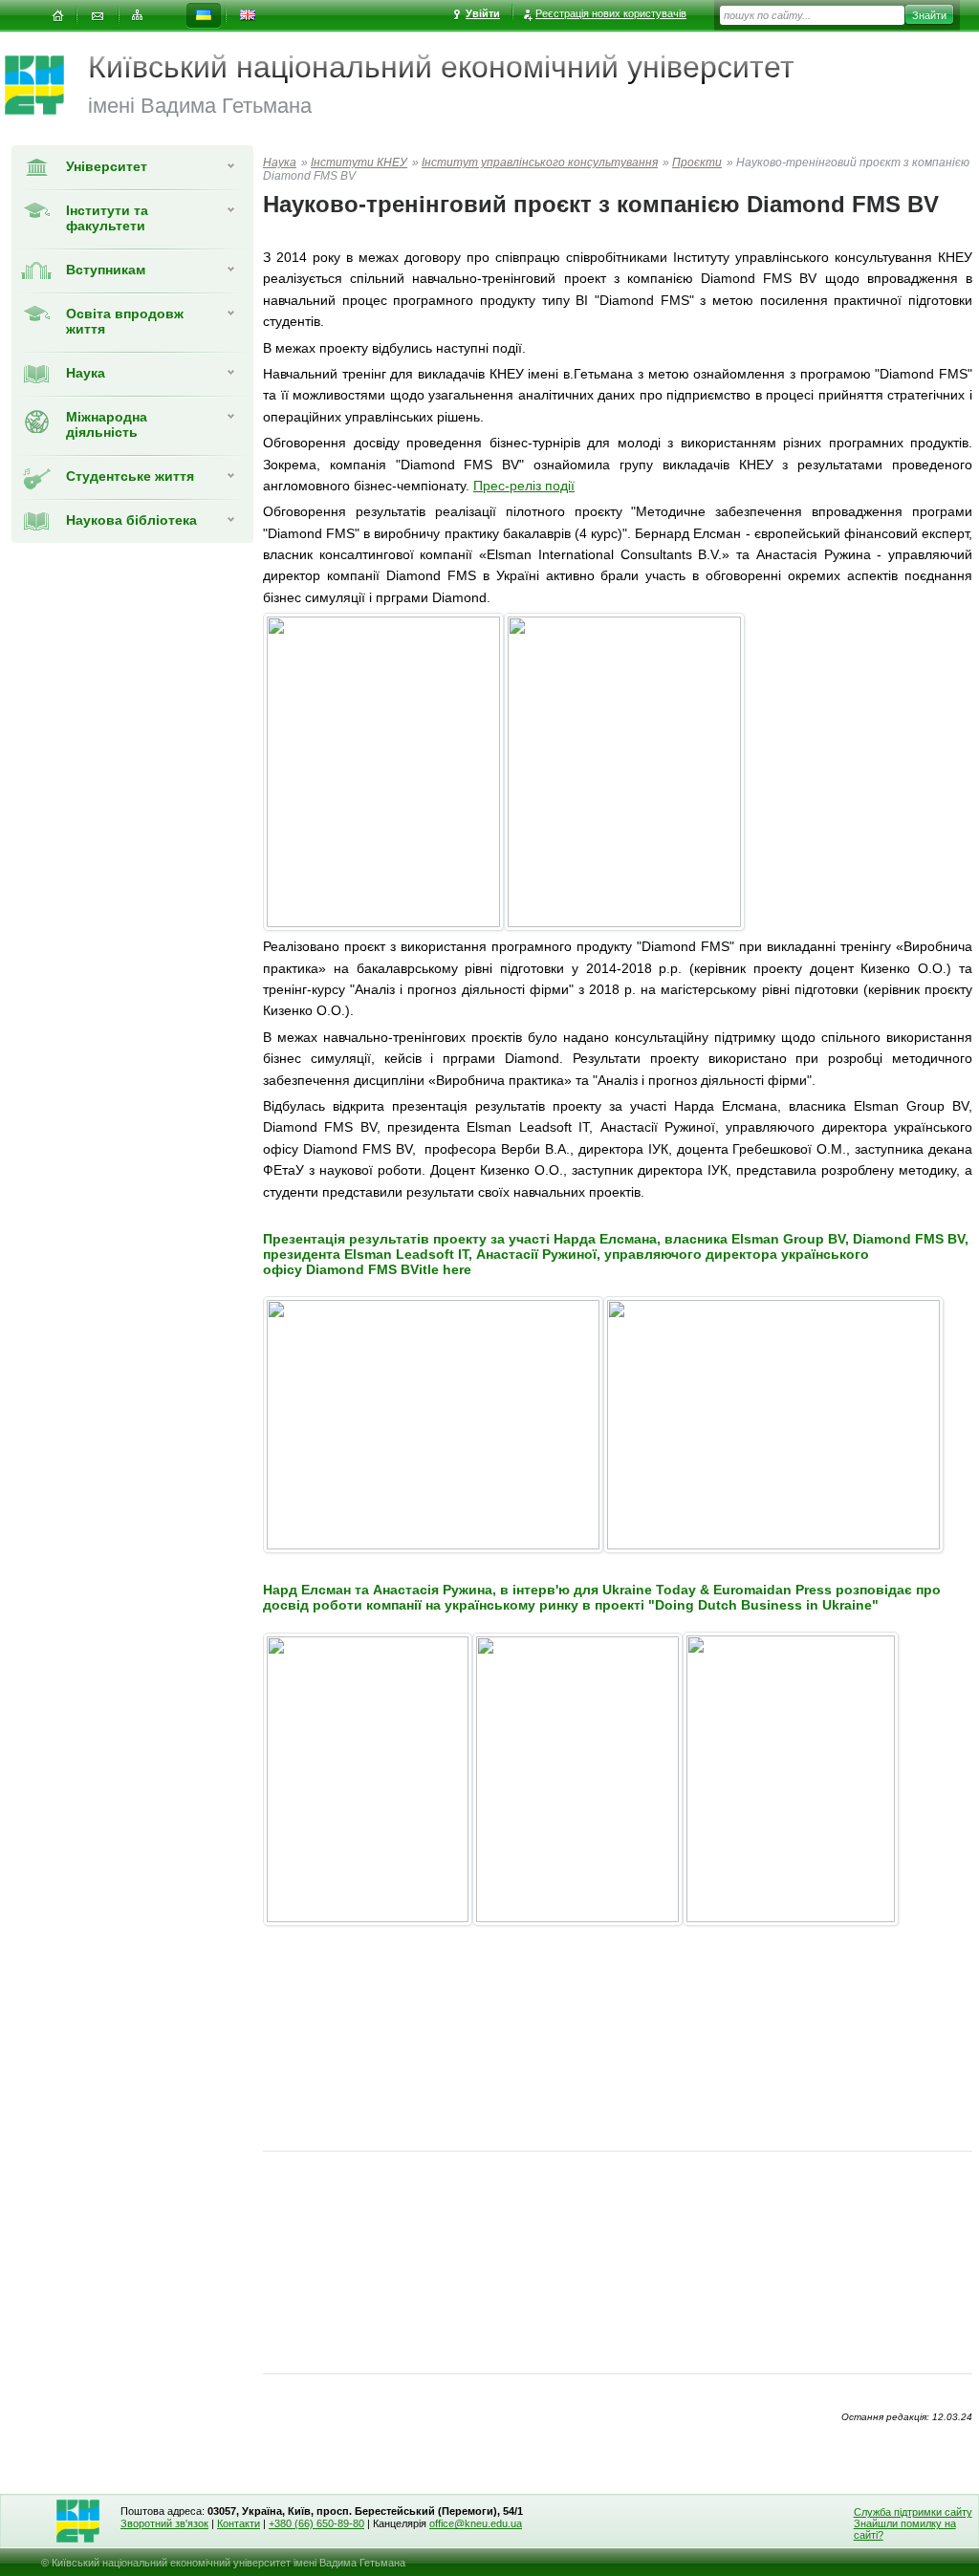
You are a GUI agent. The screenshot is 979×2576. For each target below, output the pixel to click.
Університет (107, 166)
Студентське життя (130, 476)
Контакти (239, 2523)
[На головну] (57, 16)
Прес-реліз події (524, 486)
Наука (86, 373)
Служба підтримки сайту (913, 2512)
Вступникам (106, 270)
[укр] (204, 16)
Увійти (483, 13)
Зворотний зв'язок (164, 2523)
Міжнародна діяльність (107, 424)
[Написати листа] (98, 16)
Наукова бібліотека (131, 520)
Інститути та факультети (107, 218)
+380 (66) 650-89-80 (316, 2523)
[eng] (248, 16)
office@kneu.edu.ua (476, 2523)
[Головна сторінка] (46, 85)
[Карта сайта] (138, 16)
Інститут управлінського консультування (540, 162)
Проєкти (697, 162)
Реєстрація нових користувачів (611, 13)
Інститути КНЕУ (359, 162)
